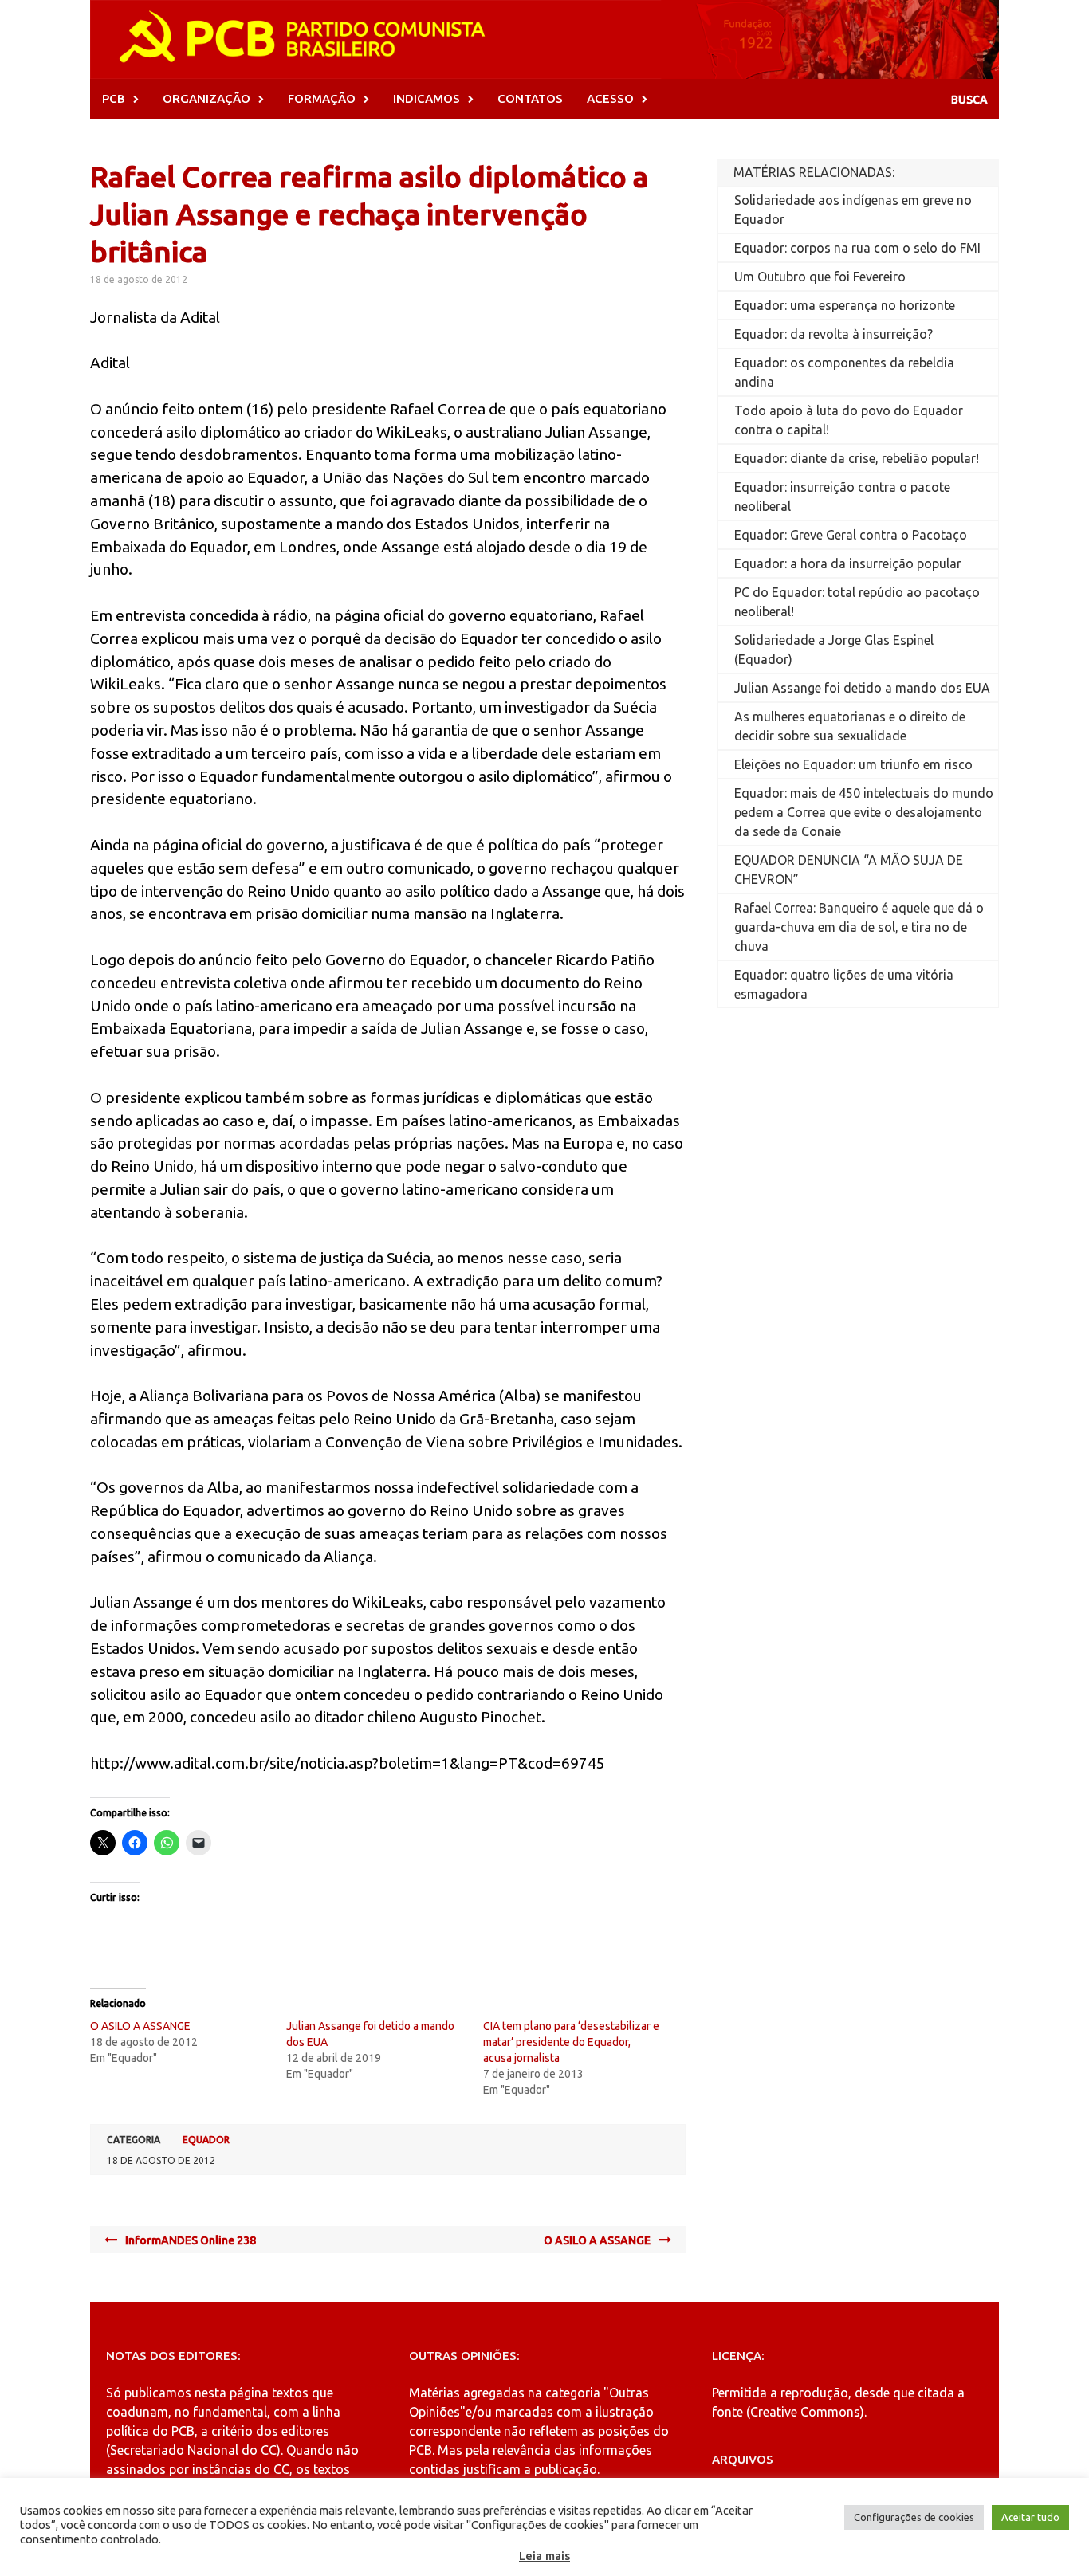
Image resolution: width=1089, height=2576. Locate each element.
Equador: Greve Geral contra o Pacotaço (851, 535)
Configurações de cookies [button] (914, 2517)
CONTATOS (530, 98)
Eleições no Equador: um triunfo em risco (853, 764)
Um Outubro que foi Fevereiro (820, 277)
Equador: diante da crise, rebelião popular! (857, 458)
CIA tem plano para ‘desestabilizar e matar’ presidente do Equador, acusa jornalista (571, 2042)
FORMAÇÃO (322, 98)
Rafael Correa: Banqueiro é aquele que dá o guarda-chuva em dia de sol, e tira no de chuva (859, 927)
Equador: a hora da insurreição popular (848, 563)
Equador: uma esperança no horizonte (845, 305)
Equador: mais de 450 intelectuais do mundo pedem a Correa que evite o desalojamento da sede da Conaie (864, 812)
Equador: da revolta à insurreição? (833, 334)
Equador (206, 2140)
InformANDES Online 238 (191, 2240)
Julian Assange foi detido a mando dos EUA (862, 688)
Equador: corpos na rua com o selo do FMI (857, 248)
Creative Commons (805, 2412)
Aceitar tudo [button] (1030, 2517)
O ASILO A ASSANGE (140, 2026)
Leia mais (544, 2556)
